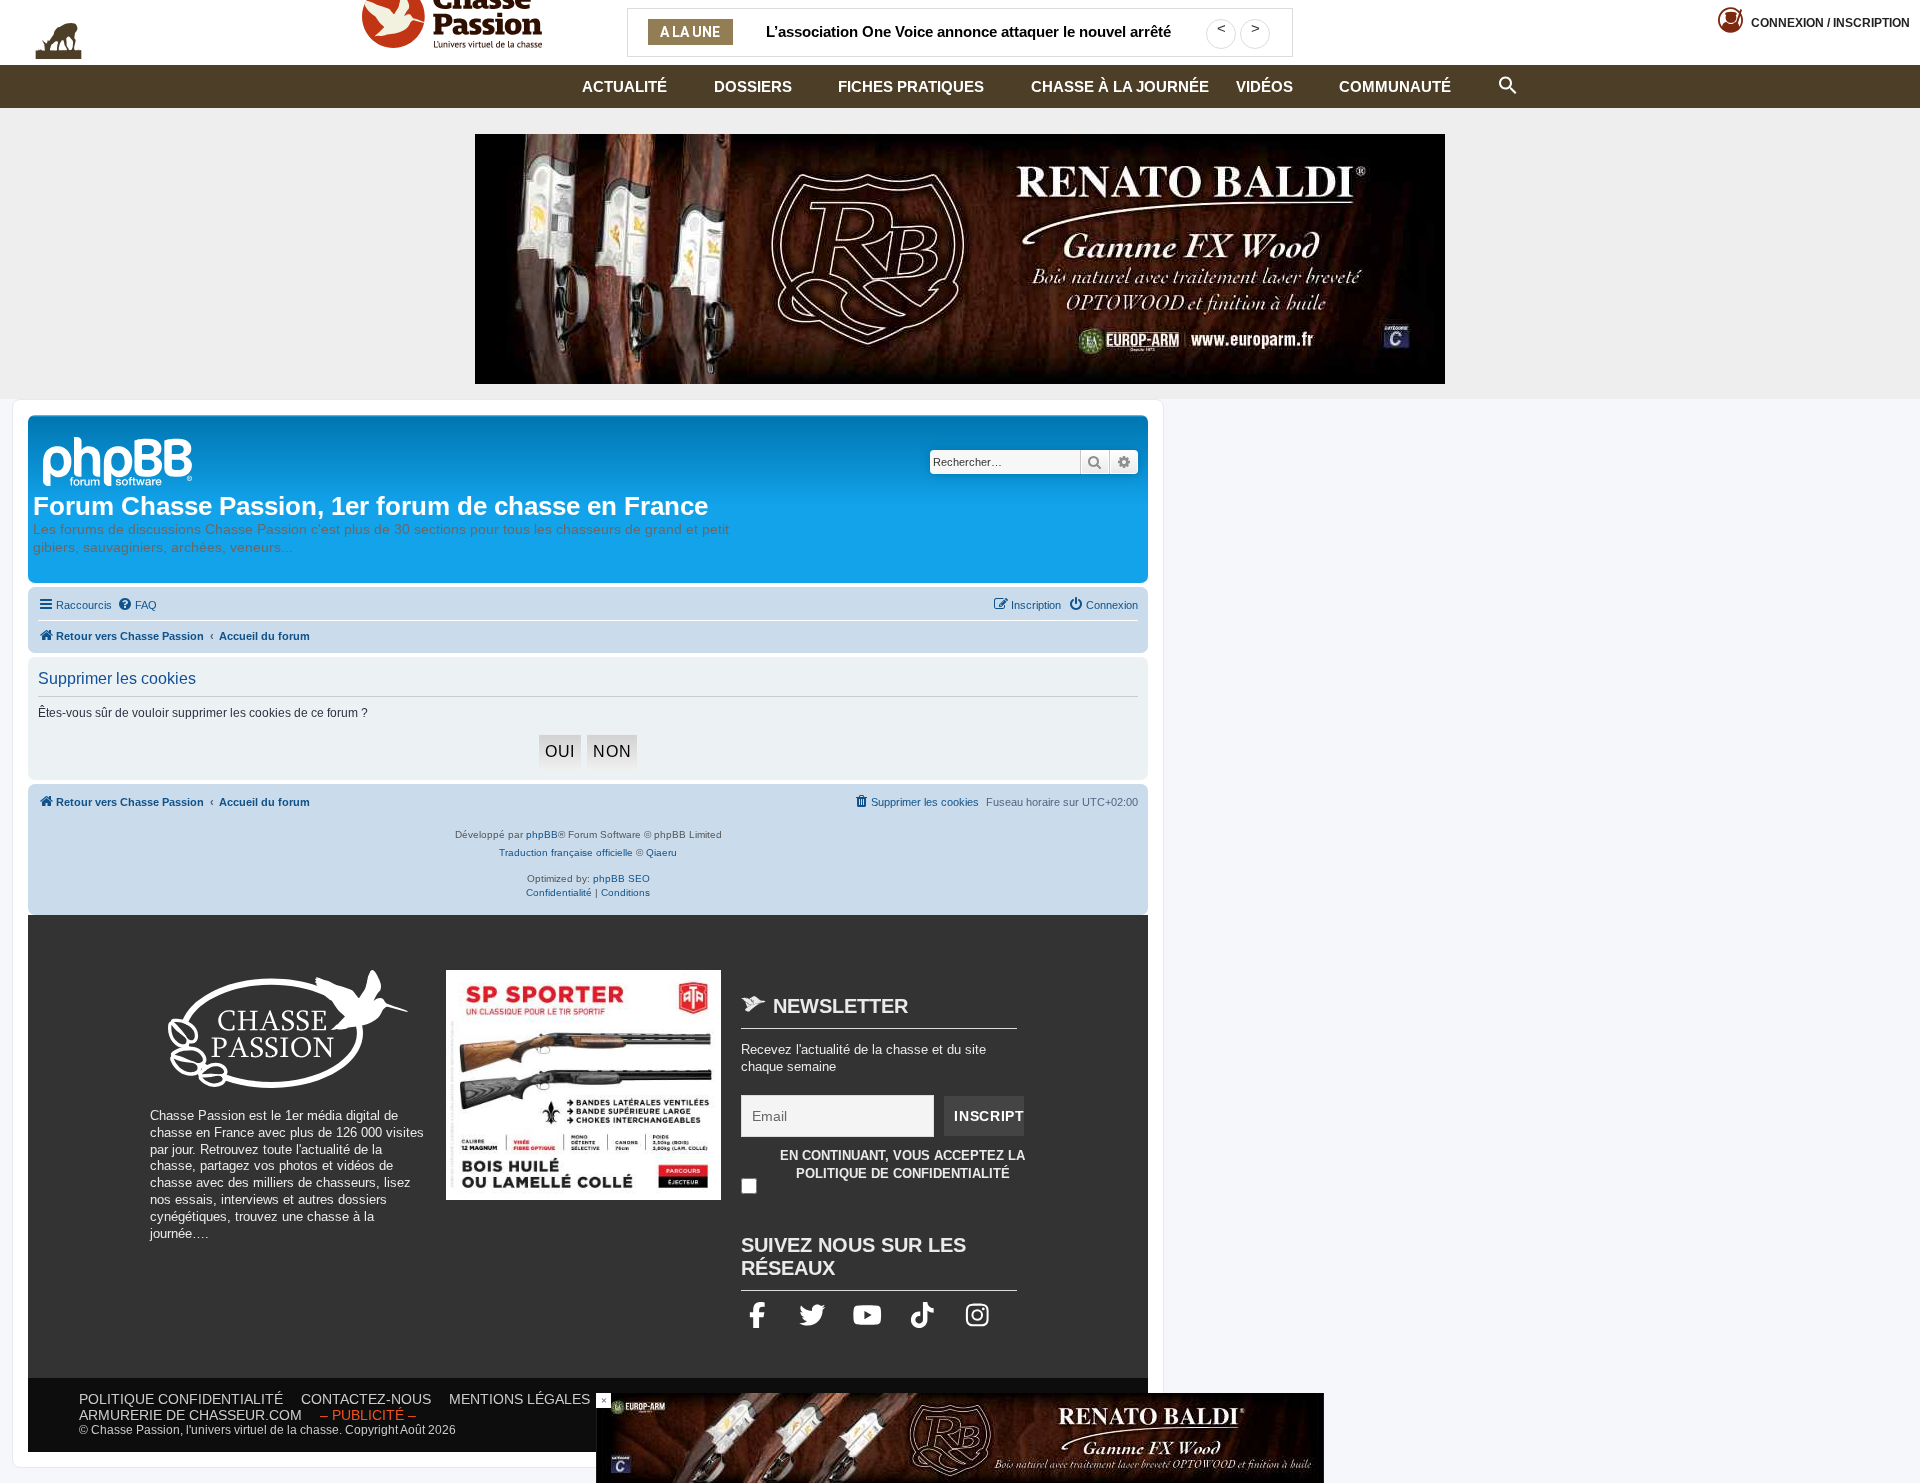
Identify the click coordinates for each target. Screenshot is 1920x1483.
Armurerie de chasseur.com (190, 1415)
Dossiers (753, 86)
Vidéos (1264, 86)
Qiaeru (661, 852)
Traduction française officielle (566, 852)
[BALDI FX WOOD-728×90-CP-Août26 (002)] (960, 1438)
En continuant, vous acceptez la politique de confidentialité (902, 1164)
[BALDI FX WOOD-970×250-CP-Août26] (960, 259)
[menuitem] (137, 605)
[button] (1508, 83)
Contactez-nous (366, 1399)
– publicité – (368, 1415)
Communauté (1395, 86)
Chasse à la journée (1120, 86)
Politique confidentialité (181, 1399)
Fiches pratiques (911, 86)
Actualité (624, 86)
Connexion (1830, 23)
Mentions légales (519, 1399)
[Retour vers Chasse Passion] (119, 459)
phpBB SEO (621, 878)
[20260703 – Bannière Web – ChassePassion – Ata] (584, 1095)
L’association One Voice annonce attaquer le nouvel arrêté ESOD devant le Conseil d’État (968, 44)
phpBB (542, 834)
